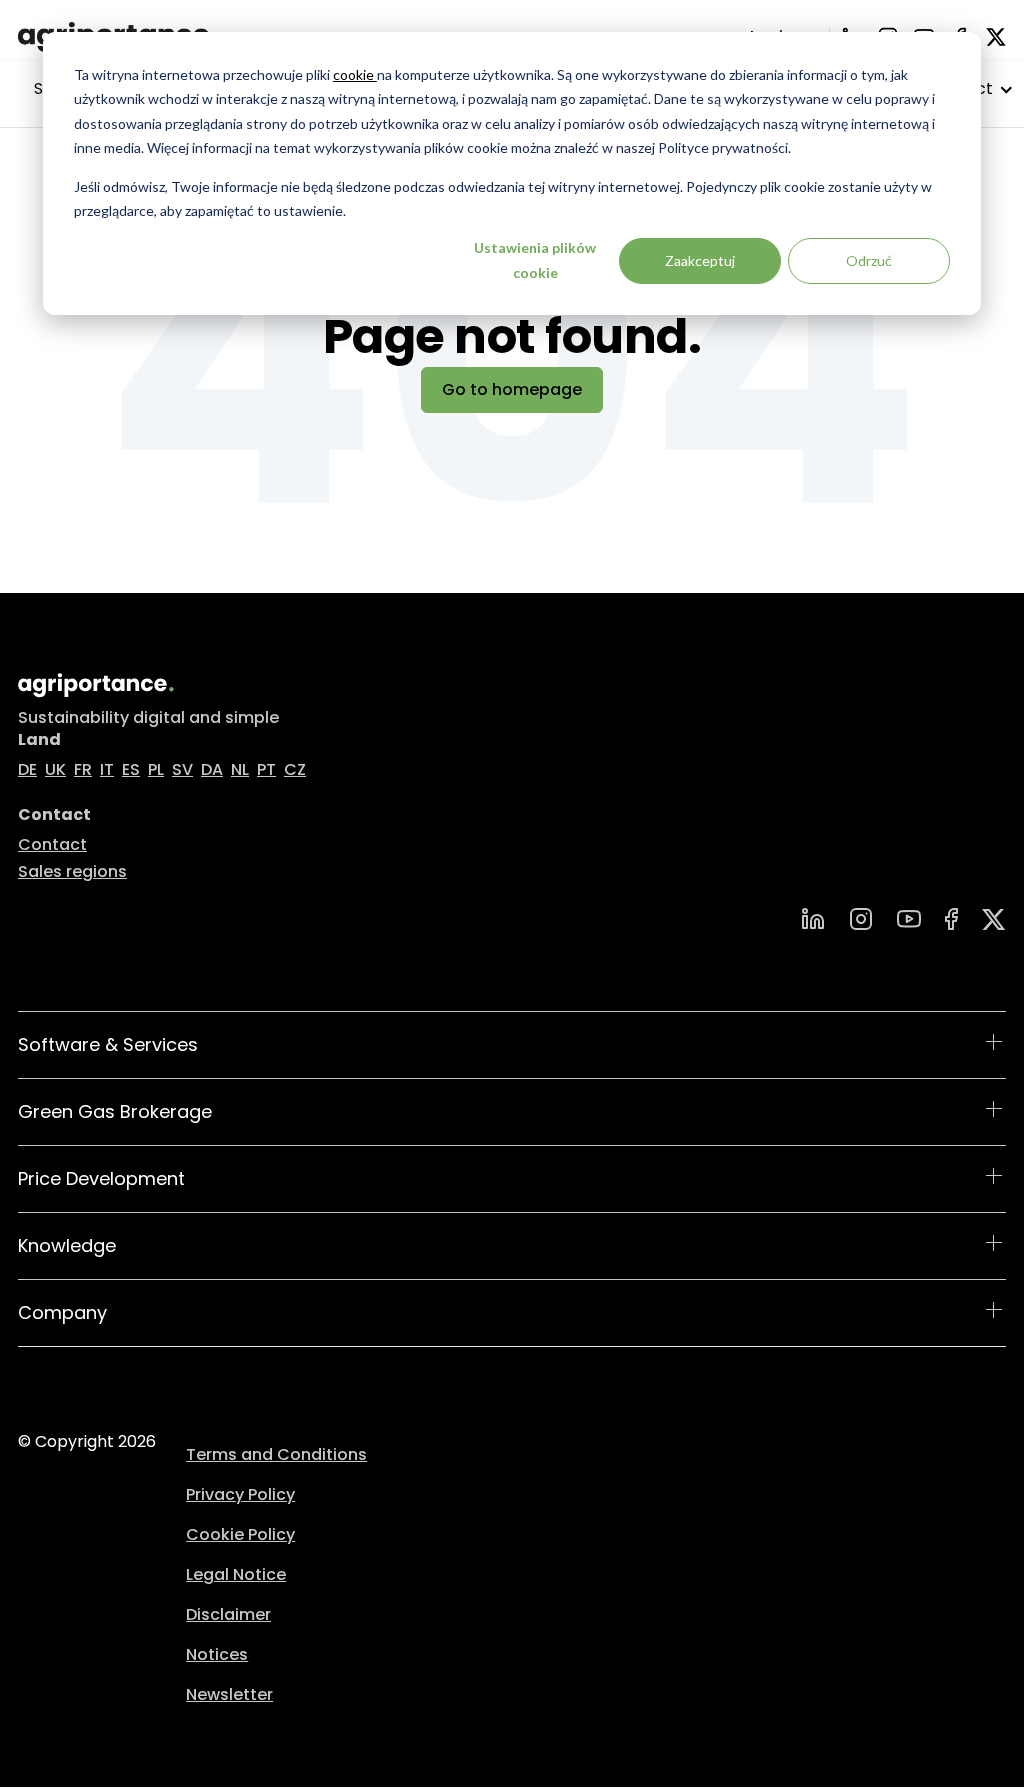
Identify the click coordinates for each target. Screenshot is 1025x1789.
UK (55, 769)
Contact (52, 844)
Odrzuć (869, 260)
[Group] (994, 919)
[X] (996, 37)
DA (212, 769)
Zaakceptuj (700, 260)
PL (156, 769)
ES (131, 769)
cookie (355, 74)
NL (240, 769)
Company (62, 1312)
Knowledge (67, 1245)
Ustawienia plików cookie (535, 260)
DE (27, 769)
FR (83, 769)
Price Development (101, 1178)
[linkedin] (813, 919)
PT (266, 769)
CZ (295, 769)
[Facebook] (951, 919)
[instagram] (861, 919)
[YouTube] (909, 919)
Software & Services (108, 1044)
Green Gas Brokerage (115, 1111)
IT (107, 769)
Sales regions (72, 871)
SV (182, 769)
